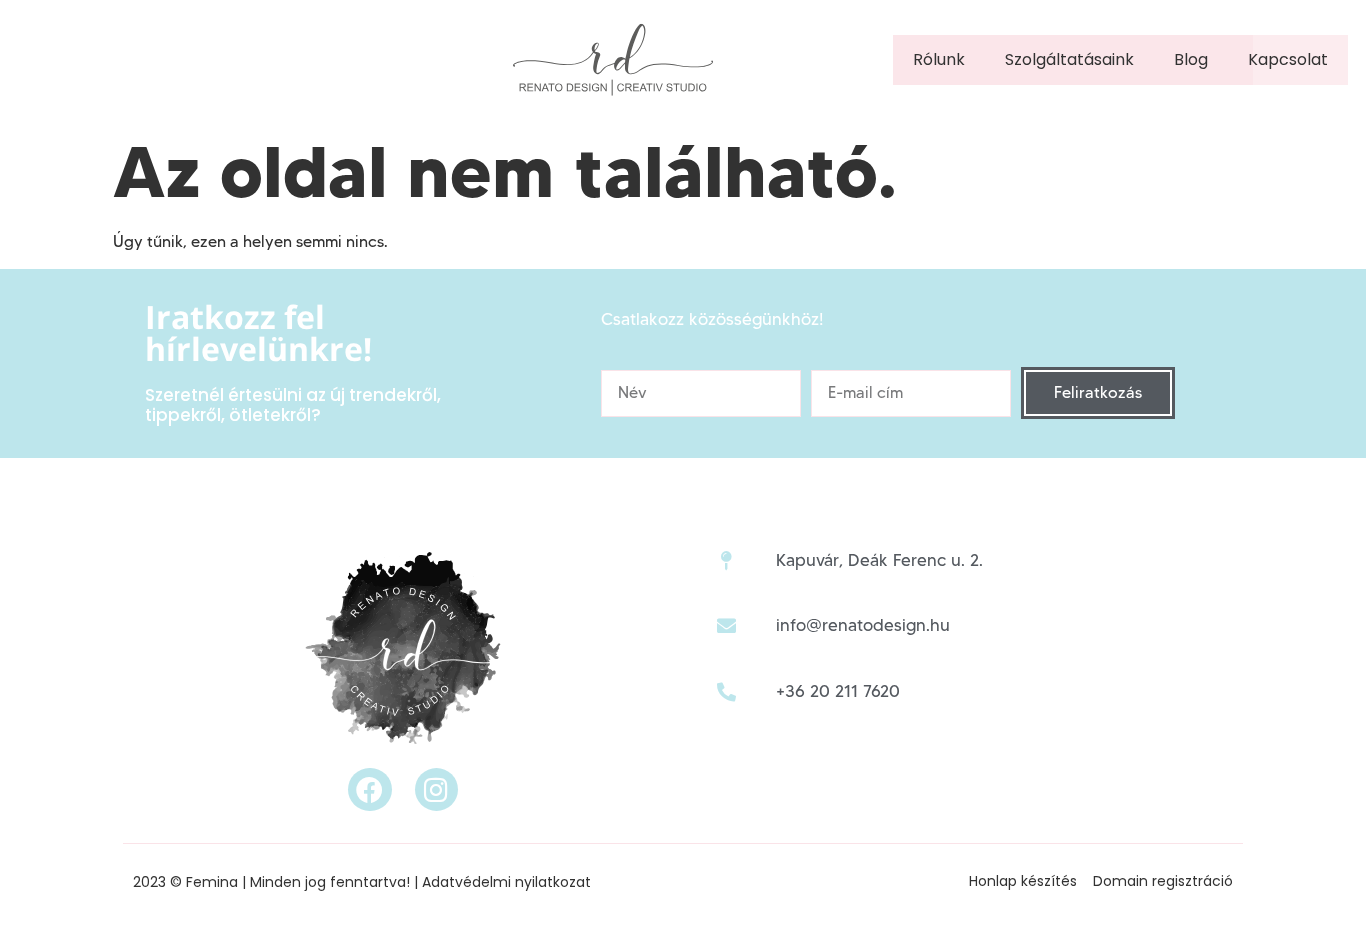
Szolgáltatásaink (1069, 59)
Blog (1191, 59)
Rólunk (939, 59)
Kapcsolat (1288, 59)
